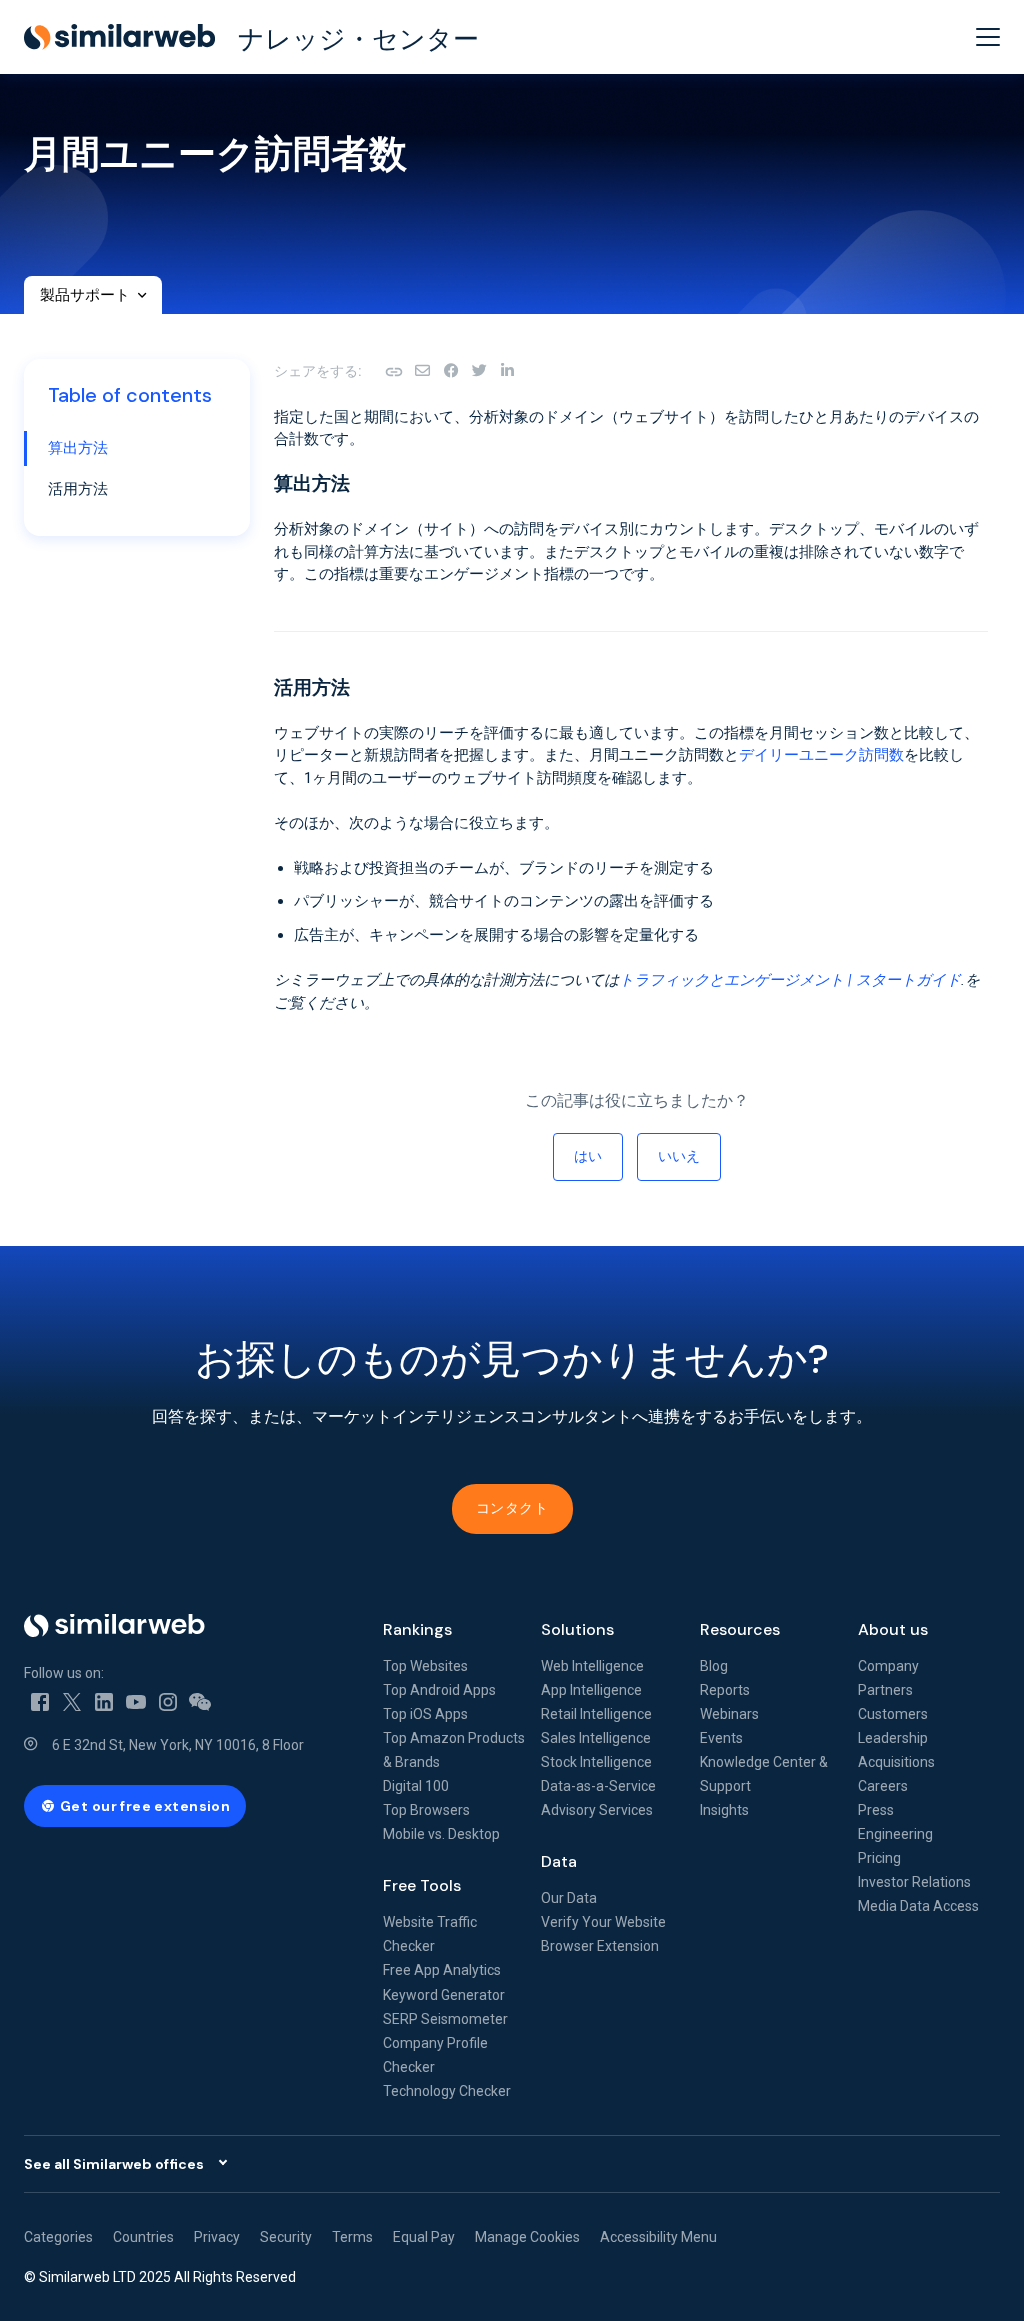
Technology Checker (447, 2091)
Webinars (729, 1714)
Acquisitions (896, 1762)
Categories (58, 2237)
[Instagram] (168, 1701)
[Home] (187, 1625)
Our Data (569, 1898)
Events (721, 1738)
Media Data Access (918, 1906)
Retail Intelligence (596, 1714)
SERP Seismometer (445, 2019)
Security (286, 2237)
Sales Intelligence (596, 1738)
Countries (143, 2237)
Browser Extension (600, 1946)
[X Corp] (479, 371)
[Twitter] (72, 1701)
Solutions (577, 1629)
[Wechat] (200, 1701)
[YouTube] (136, 1701)
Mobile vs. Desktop (441, 1834)
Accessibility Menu (658, 2237)
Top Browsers (426, 1810)
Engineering (895, 1834)
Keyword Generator (444, 1995)
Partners (885, 1690)
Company (888, 1666)
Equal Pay (424, 2237)
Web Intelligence (592, 1666)
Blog (714, 1666)
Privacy (217, 2237)
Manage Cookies (527, 2237)
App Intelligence (591, 1690)
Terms (352, 2237)
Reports (725, 1690)
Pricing (879, 1858)
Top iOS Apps (425, 1714)
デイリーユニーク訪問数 (821, 755)
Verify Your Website (603, 1922)
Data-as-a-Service (598, 1786)
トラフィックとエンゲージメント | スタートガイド (790, 980)
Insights (724, 1810)
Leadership (893, 1738)
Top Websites (425, 1666)
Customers (893, 1714)
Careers (883, 1786)
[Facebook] (451, 371)
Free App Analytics (442, 1970)
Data (559, 1861)
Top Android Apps (439, 1690)
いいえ (679, 1156)
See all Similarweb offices (114, 2164)
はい (588, 1156)
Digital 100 (416, 1786)
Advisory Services (597, 1810)
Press (876, 1810)
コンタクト (512, 1508)
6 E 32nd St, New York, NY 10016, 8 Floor (178, 1745)
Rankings (417, 1629)
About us (893, 1629)
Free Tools (422, 1885)
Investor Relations (914, 1882)
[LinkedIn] (507, 371)
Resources (740, 1629)
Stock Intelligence (596, 1762)
